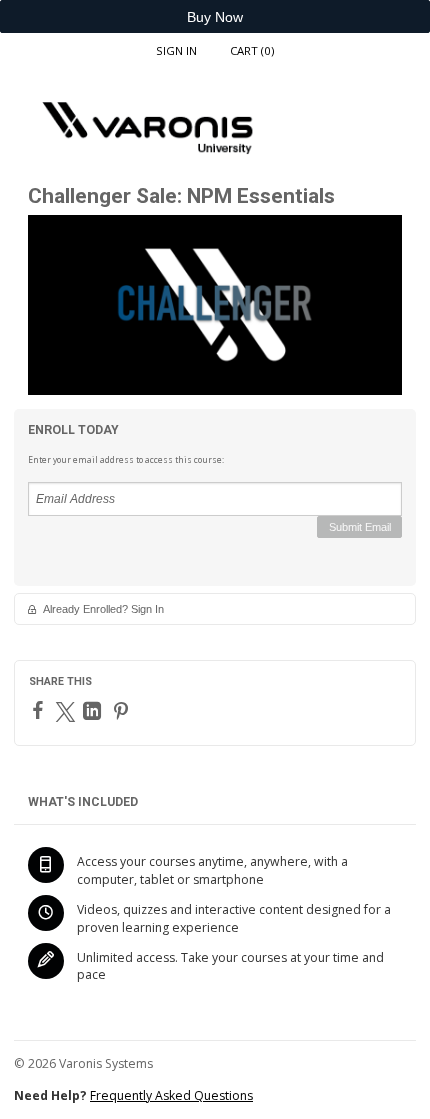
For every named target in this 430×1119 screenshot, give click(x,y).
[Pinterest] (123, 711)
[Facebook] (40, 710)
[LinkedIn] (94, 711)
